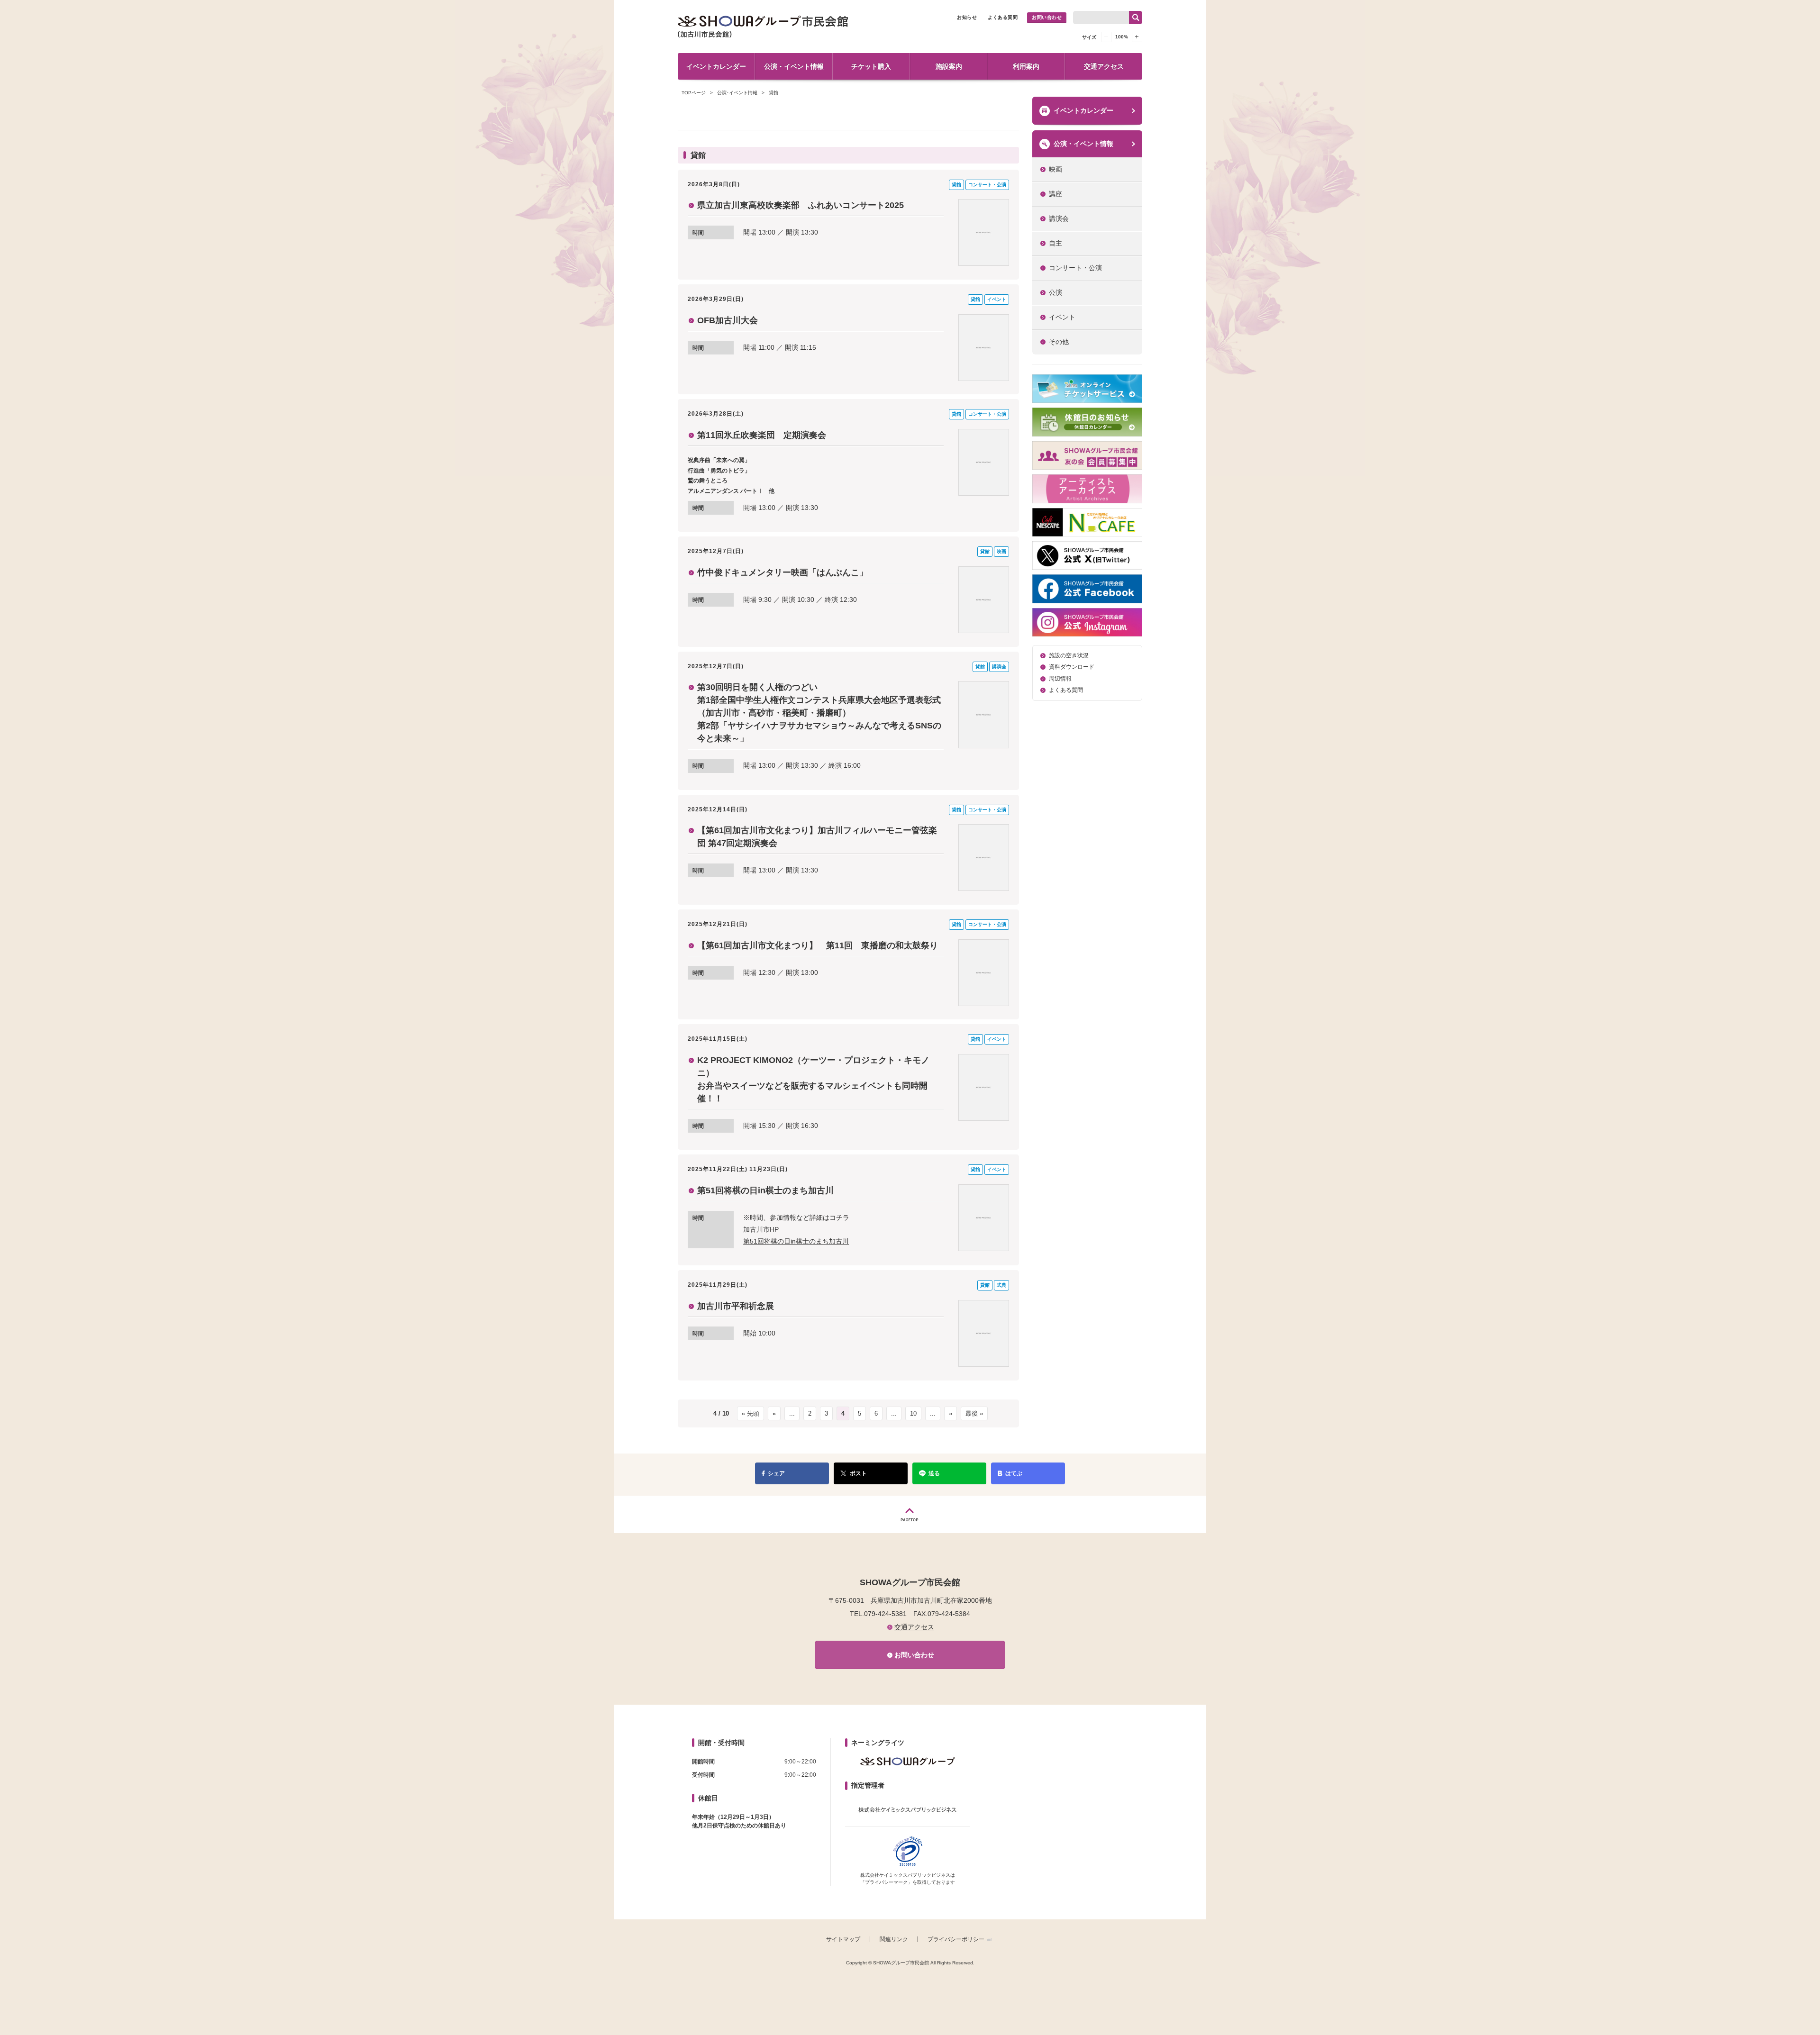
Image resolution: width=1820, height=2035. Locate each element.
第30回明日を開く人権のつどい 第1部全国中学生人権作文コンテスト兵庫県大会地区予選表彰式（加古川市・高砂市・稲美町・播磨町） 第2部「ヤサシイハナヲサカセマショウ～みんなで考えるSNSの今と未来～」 (819, 713)
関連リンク (894, 1939)
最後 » (974, 1413)
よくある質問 (1003, 17)
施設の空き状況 (1069, 655)
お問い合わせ (1047, 17)
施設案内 (949, 66)
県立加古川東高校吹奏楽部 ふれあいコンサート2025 (801, 205)
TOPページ (694, 93)
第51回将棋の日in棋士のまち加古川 (765, 1190)
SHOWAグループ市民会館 (763, 27)
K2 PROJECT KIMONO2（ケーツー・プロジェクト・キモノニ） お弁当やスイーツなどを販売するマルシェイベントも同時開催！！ (813, 1079)
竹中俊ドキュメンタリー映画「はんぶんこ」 (783, 572)
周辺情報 (1060, 679)
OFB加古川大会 (728, 320)
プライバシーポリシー (956, 1939)
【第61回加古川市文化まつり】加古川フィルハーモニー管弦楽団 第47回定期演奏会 (817, 837)
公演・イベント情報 (794, 66)
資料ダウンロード (1072, 667)
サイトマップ (843, 1939)
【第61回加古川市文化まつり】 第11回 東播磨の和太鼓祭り (818, 945)
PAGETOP (910, 1514)
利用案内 (1026, 66)
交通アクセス (1104, 66)
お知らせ (967, 17)
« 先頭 (751, 1413)
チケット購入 (871, 66)
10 (913, 1413)
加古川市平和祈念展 (736, 1306)
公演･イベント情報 (737, 93)
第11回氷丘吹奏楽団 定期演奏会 (762, 435)
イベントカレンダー (716, 66)
